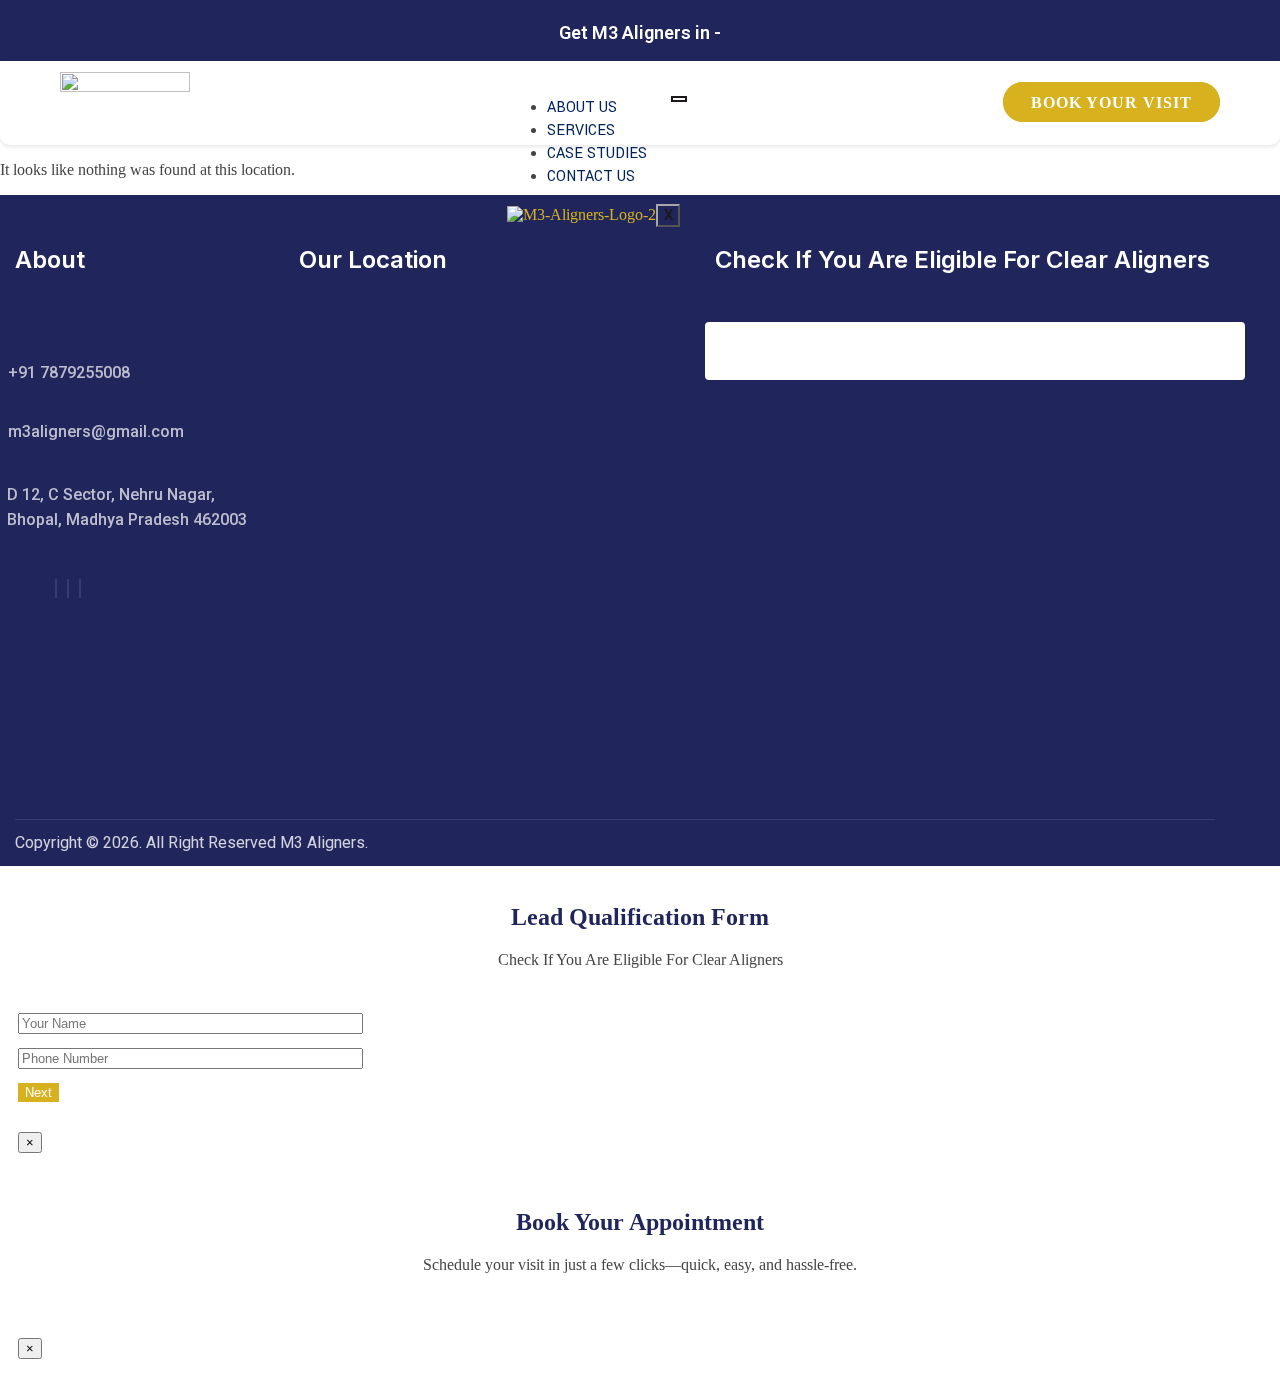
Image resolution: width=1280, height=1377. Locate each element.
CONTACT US (591, 176)
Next (38, 1092)
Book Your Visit (1111, 102)
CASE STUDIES (597, 153)
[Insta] (68, 588)
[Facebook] (56, 588)
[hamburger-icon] (679, 99)
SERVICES (581, 130)
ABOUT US (582, 107)
